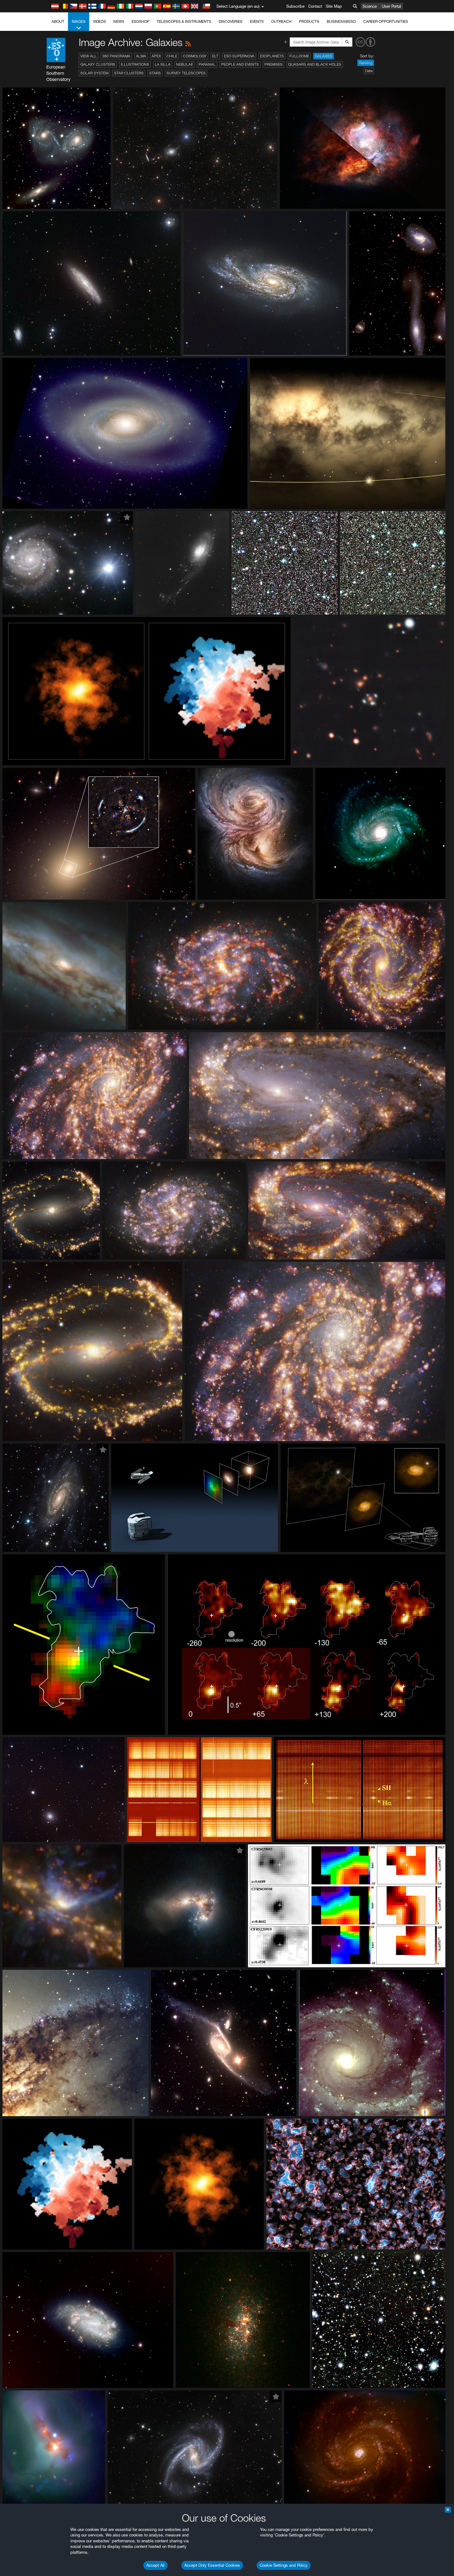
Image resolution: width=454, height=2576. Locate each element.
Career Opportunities (386, 21)
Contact (315, 6)
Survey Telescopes (186, 73)
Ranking (366, 63)
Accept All (156, 2565)
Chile (172, 56)
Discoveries (231, 21)
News (119, 21)
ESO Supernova (239, 56)
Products (309, 21)
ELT (215, 56)
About (58, 21)
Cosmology (195, 56)
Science (370, 6)
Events (257, 21)
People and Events (240, 64)
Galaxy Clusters (98, 64)
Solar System (94, 73)
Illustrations (135, 64)
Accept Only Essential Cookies (212, 2565)
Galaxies (324, 56)
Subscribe (295, 6)
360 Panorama (116, 56)
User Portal (391, 6)
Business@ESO (341, 21)
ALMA (141, 56)
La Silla (163, 64)
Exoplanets (272, 56)
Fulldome (299, 56)
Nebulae (185, 64)
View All (88, 56)
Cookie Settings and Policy (284, 2565)
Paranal (207, 64)
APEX (156, 56)
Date (369, 71)
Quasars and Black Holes (315, 64)
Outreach (281, 21)
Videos (99, 21)
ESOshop (141, 21)
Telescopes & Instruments (184, 21)
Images (79, 21)
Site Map (334, 6)
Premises (273, 64)
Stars (155, 73)
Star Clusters (129, 73)
